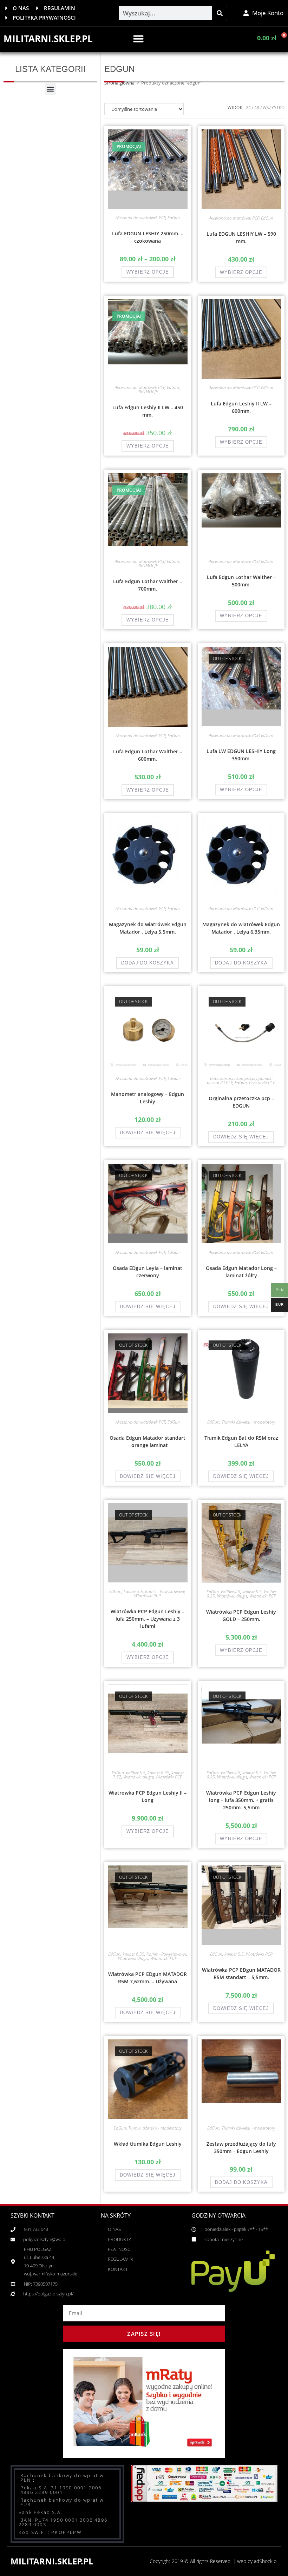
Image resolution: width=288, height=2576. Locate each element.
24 (248, 107)
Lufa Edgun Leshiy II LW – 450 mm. (148, 411)
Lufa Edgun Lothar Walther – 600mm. (148, 755)
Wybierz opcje (148, 272)
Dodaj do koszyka (148, 963)
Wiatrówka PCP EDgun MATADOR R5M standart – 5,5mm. (241, 1973)
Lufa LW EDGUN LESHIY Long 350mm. (241, 755)
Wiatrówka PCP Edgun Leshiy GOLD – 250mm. (241, 1615)
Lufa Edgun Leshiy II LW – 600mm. (241, 407)
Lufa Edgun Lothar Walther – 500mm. (241, 581)
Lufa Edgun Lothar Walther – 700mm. (148, 585)
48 (257, 107)
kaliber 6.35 (158, 1773)
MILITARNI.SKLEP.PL (48, 39)
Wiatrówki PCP (148, 1596)
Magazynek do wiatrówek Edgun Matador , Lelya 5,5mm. (148, 928)
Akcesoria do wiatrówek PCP (141, 218)
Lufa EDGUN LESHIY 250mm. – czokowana (148, 237)
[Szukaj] (220, 13)
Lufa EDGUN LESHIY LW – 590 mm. (241, 237)
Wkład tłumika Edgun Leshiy (148, 2144)
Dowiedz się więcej (148, 1133)
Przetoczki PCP (262, 1082)
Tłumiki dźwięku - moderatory (248, 1422)
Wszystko (274, 107)
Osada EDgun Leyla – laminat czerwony (148, 1272)
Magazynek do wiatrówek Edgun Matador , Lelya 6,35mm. (241, 928)
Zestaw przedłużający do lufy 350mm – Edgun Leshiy (241, 2147)
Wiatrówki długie (232, 1596)
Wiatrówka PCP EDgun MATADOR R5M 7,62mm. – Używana (148, 1978)
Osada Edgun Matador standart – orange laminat (148, 1441)
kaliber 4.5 (231, 1592)
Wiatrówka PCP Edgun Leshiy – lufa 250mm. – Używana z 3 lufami (148, 1619)
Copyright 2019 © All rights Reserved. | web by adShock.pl (214, 2561)
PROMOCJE (148, 392)
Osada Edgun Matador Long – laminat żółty (241, 1272)
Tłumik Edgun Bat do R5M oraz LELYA (241, 1441)
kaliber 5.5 (133, 1591)
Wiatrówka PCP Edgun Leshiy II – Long (148, 1796)
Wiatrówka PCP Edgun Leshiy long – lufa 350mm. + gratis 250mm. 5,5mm (241, 1800)
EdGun (174, 218)
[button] (138, 39)
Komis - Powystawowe (165, 1591)
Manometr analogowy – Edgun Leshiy (148, 1098)
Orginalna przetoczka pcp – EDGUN (241, 1102)
